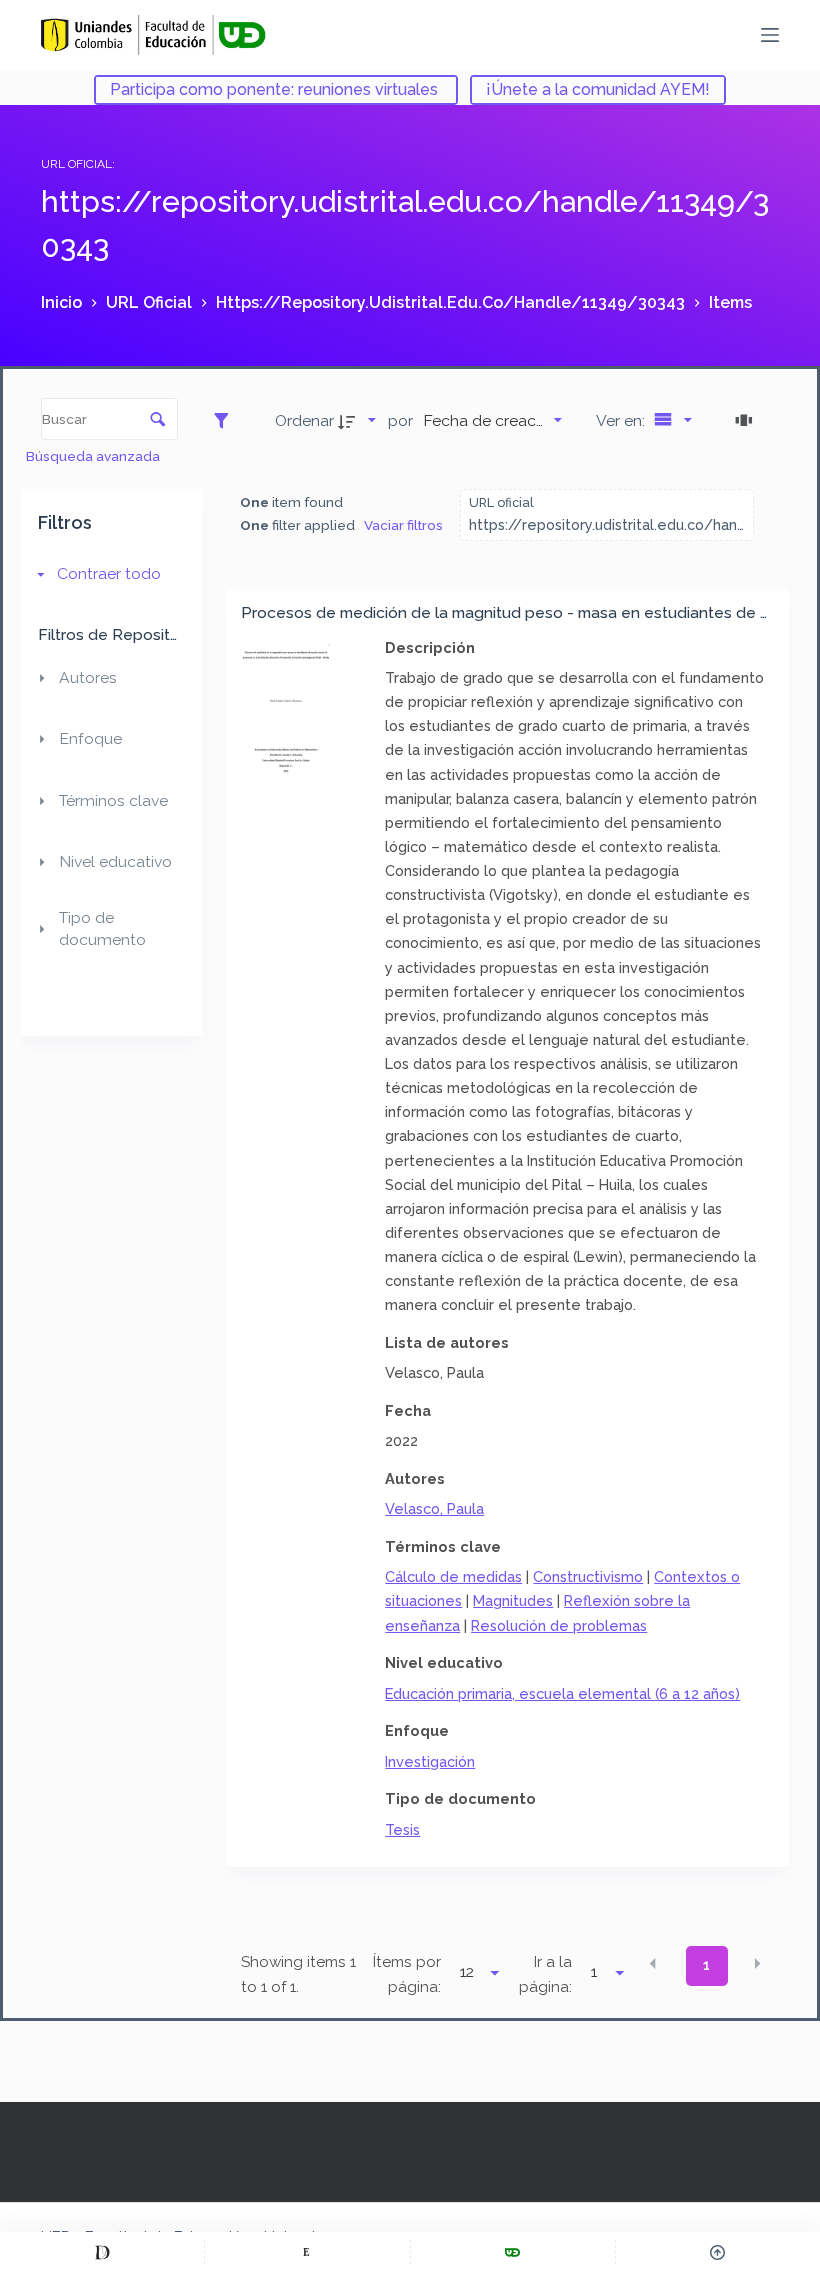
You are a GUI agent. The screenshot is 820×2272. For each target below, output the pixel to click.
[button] (653, 1964)
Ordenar (304, 420)
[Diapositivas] (747, 420)
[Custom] (102, 2252)
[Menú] (770, 35)
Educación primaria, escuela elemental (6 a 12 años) (562, 1693)
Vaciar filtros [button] (403, 525)
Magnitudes (513, 1600)
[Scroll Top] (718, 2252)
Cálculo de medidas (453, 1576)
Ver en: (622, 420)
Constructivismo (588, 1576)
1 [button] (706, 1965)
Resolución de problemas (559, 1625)
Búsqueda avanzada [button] (94, 456)
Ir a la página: (545, 1974)
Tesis (402, 1829)
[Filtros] (226, 420)
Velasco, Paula (434, 1508)
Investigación (430, 1761)
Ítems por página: (407, 1974)
